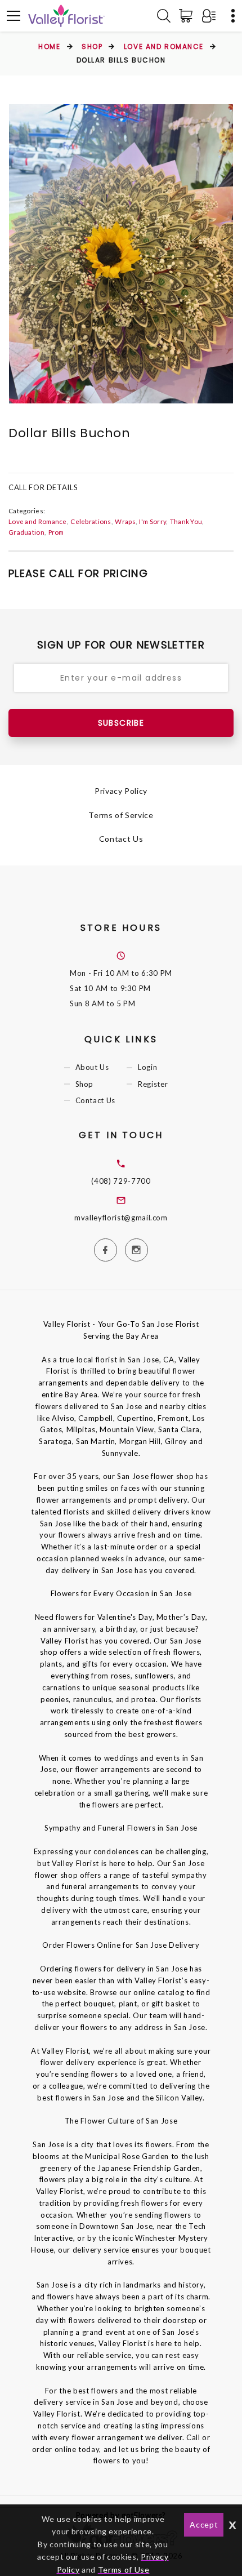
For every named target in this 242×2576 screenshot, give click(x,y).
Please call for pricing (78, 573)
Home (49, 46)
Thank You (186, 521)
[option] (121, 254)
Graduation (26, 532)
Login (147, 1068)
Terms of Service (121, 815)
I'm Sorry (153, 521)
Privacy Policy (121, 791)
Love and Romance (164, 46)
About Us (92, 1068)
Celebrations (91, 521)
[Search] (164, 16)
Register (153, 1084)
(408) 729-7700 (121, 1181)
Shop (92, 46)
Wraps (125, 521)
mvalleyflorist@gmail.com (121, 1218)
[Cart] (188, 16)
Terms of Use (124, 2570)
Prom (56, 532)
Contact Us (121, 839)
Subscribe (121, 723)
